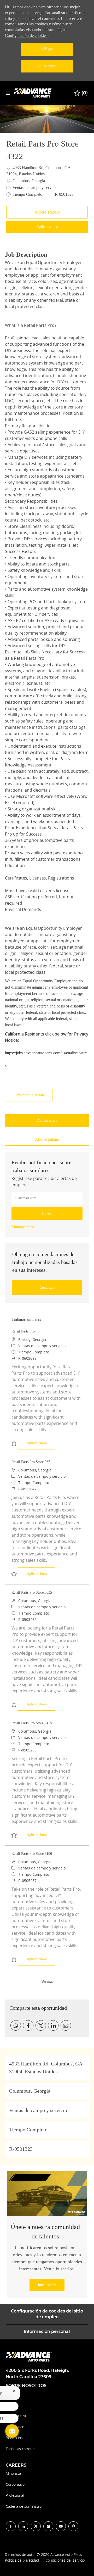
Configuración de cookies (26, 35)
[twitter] (36, 2526)
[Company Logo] (34, 93)
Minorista (13, 2473)
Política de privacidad (22, 2560)
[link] (23, 1227)
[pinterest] (73, 2526)
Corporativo (15, 2484)
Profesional (15, 2495)
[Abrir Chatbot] (12, 2431)
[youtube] (61, 2526)
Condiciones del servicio (65, 2560)
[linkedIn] (23, 2526)
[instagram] (48, 2526)
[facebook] (11, 2526)
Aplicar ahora (41, 1443)
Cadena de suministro (24, 2506)
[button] (47, 227)
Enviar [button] (47, 1213)
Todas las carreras (20, 2449)
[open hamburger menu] (8, 93)
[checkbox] (47, 212)
